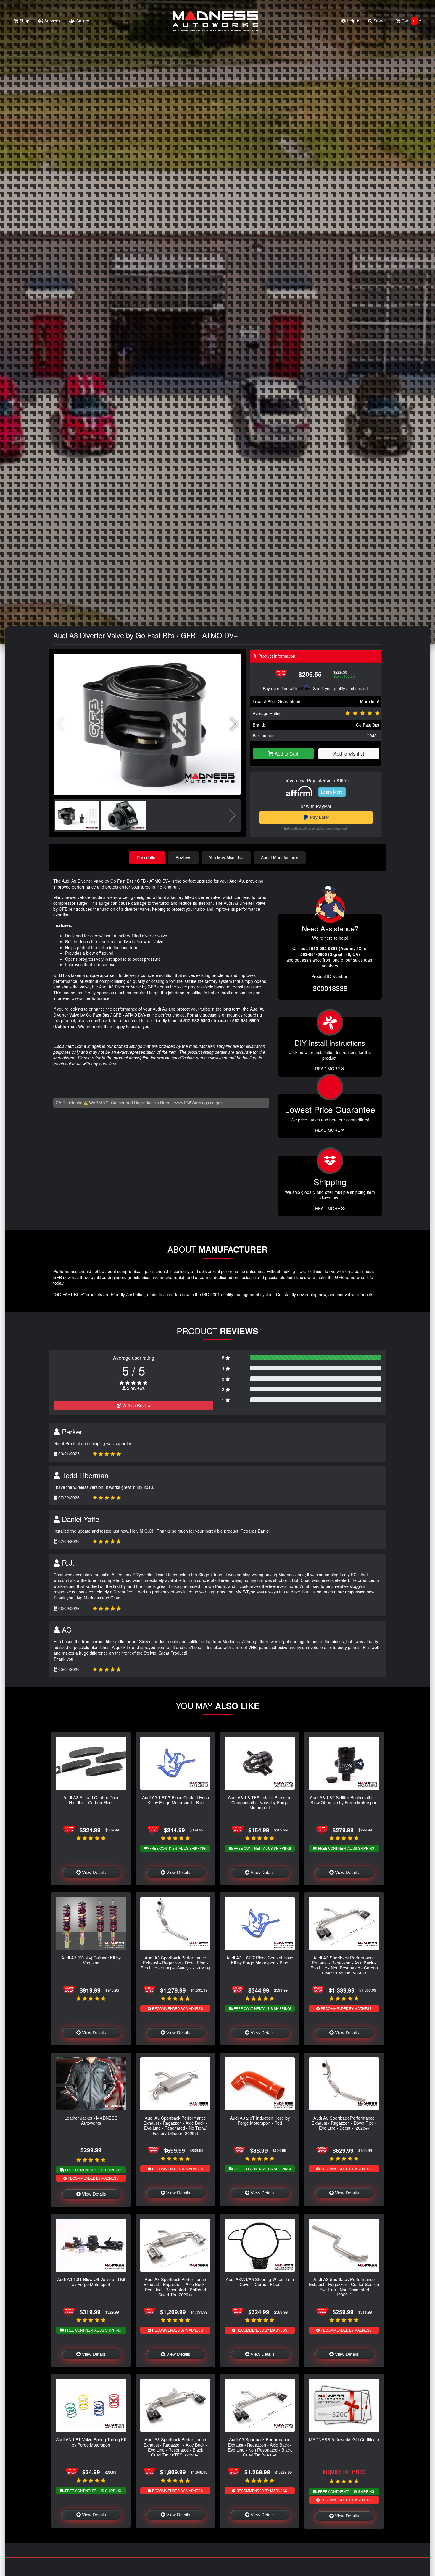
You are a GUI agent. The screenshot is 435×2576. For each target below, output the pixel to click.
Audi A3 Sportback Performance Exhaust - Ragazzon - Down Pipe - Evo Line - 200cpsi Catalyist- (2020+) (175, 1963)
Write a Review (136, 1405)
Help (351, 21)
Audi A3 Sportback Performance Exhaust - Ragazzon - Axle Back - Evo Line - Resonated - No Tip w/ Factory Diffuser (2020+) (175, 2125)
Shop (24, 21)
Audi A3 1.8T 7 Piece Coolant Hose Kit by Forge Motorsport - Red (175, 1800)
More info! (370, 701)
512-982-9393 (197, 1020)
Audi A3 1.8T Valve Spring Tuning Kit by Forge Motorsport (91, 2442)
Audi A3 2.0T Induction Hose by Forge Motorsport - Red (260, 2120)
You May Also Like (226, 857)
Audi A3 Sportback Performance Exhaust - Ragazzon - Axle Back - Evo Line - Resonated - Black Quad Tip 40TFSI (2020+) (175, 2447)
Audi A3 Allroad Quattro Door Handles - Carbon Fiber (91, 1800)
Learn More (332, 792)
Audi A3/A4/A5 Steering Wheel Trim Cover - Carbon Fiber (260, 2282)
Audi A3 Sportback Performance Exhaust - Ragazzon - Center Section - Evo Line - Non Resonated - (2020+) (344, 2287)
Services (52, 21)
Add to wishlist (349, 754)
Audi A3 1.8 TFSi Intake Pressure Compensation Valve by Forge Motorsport (260, 1802)
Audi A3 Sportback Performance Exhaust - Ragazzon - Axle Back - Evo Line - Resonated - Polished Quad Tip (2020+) (175, 2287)
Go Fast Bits (368, 725)
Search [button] (380, 21)
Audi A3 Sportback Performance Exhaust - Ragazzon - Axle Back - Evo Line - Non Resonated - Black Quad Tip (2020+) (260, 2447)
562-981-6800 (246, 1020)
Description (147, 857)
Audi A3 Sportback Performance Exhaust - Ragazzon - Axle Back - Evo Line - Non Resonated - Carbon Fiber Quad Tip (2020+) (344, 1965)
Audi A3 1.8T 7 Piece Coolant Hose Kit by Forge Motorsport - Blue (260, 1960)
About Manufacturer (280, 857)
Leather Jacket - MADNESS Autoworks (91, 2120)
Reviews (183, 857)
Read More (328, 1130)
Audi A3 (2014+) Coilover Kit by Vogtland (91, 1960)
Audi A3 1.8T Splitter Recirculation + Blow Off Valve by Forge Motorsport (344, 1800)
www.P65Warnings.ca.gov (198, 1103)
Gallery (82, 21)
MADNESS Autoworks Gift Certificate (344, 2439)
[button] (234, 724)
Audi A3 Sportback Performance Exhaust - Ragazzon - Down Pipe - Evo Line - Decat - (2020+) (344, 2123)
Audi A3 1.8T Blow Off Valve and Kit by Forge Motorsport (91, 2282)
